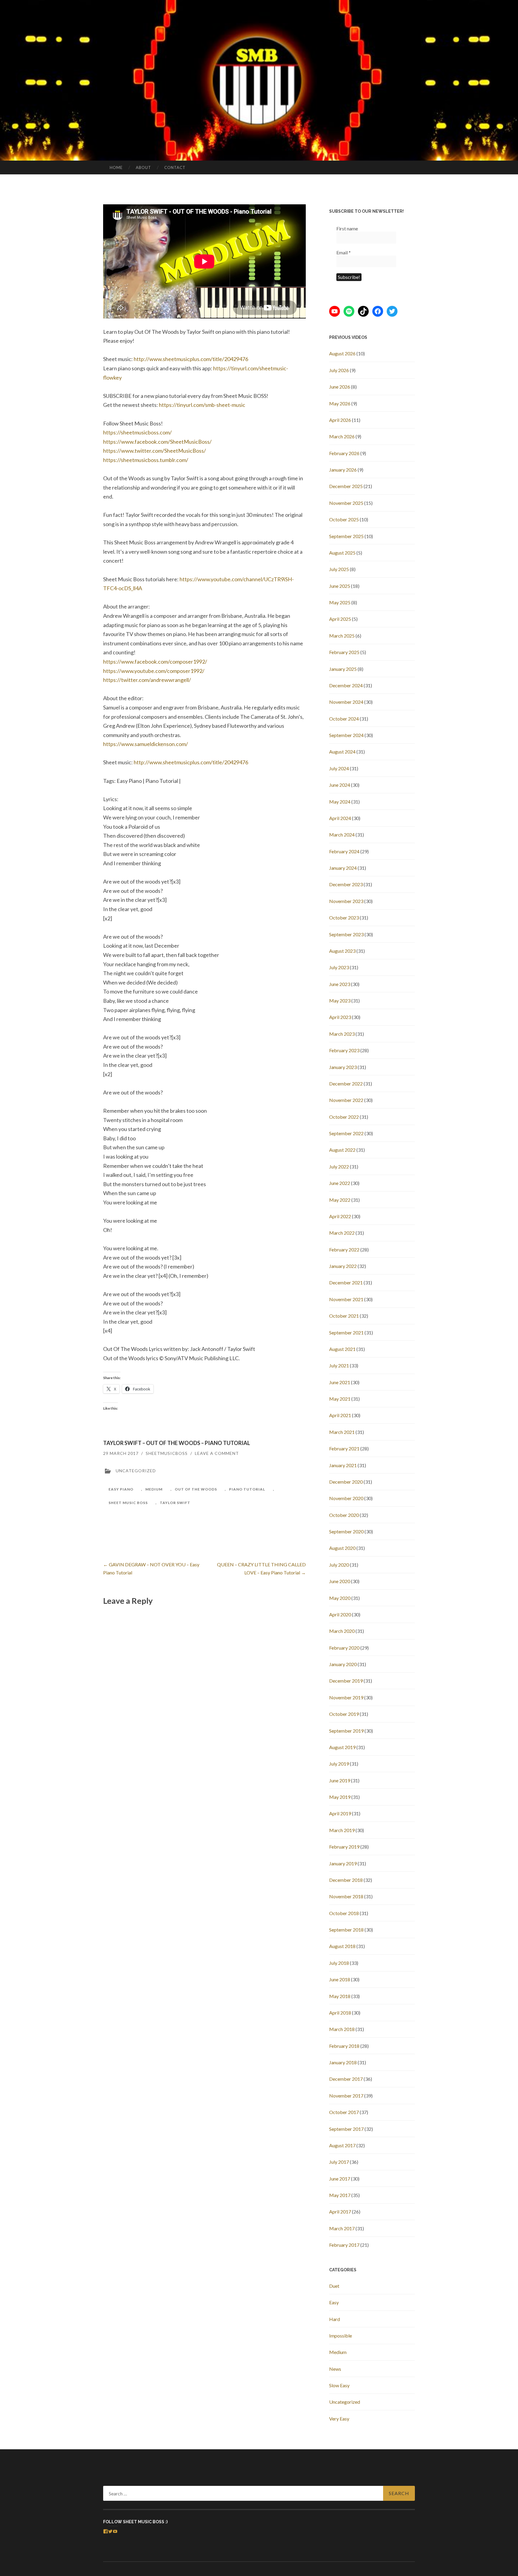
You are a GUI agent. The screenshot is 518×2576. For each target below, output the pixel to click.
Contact (175, 167)
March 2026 (342, 436)
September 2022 (346, 1133)
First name (347, 228)
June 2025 (340, 586)
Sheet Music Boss (128, 1503)
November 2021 (346, 1299)
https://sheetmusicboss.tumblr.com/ (146, 460)
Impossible (341, 2336)
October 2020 (344, 1515)
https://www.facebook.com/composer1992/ (155, 662)
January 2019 (343, 1863)
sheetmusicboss (167, 1453)
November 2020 (346, 1498)
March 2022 (342, 1233)
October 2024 (344, 719)
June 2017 (340, 2179)
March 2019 (342, 1830)
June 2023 (340, 984)
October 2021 (344, 1316)
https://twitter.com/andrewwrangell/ (147, 680)
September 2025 (346, 536)
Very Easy (339, 2419)
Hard (335, 2319)
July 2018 (339, 1963)
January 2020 (343, 1664)
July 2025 (339, 569)
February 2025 (344, 652)
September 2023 (346, 934)
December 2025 (346, 486)
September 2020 (346, 1531)
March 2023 (342, 1034)
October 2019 (344, 1714)
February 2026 (344, 453)
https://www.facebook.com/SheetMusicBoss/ (157, 442)
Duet (334, 2286)
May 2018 (340, 1996)
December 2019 (346, 1681)
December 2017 (346, 2079)
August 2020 (342, 1548)
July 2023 (339, 967)
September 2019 (346, 1731)
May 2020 (340, 1598)
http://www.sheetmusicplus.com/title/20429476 (191, 359)
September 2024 (346, 735)
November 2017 (346, 2096)
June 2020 (340, 1581)
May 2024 (340, 802)
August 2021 (342, 1349)
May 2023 (340, 1001)
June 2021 (340, 1382)
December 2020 (346, 1482)
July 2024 (339, 768)
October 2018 (344, 1913)
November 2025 (346, 503)
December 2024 (346, 685)
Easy (334, 2302)
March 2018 (342, 2029)
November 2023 (346, 901)
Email (344, 252)
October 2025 (344, 519)
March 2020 (342, 1631)
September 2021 (346, 1332)
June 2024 (340, 785)
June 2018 (340, 1979)
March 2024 (342, 835)
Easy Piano (121, 1489)
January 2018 (343, 2062)
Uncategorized (345, 2402)
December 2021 (346, 1282)
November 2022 (346, 1100)
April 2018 (340, 2013)
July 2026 (339, 370)
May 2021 (340, 1399)
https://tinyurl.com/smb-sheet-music (202, 405)
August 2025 (342, 553)
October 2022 (344, 1117)
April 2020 (340, 1614)
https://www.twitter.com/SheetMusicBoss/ (155, 451)
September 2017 (346, 2129)
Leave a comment (217, 1453)
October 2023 (344, 918)
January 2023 (343, 1067)
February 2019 (344, 1847)
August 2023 (342, 951)
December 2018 (346, 1880)
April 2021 (340, 1415)
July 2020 (339, 1565)
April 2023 (340, 1017)
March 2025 (342, 636)
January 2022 (343, 1266)
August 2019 (342, 1747)
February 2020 (344, 1648)
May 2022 (340, 1200)
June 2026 (340, 387)
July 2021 (339, 1365)
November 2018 (346, 1896)
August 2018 (342, 1946)
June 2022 (340, 1183)
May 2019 (340, 1797)
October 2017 (344, 2112)
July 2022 (339, 1167)
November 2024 (346, 702)
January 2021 (343, 1465)
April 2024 (340, 818)
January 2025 (343, 669)
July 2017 (339, 2162)
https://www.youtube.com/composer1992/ (154, 671)
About (143, 167)
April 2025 (340, 619)
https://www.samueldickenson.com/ (146, 744)
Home (116, 167)
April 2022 (340, 1216)
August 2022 (342, 1150)
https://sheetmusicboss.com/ (137, 432)
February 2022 (344, 1250)
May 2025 (340, 602)
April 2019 (340, 1813)
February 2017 (344, 2245)
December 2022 (346, 1084)
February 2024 (344, 851)
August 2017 (342, 2145)
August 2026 (342, 353)
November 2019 (346, 1697)
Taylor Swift (175, 1503)
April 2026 (340, 420)
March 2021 (342, 1432)
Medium (154, 1489)
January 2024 (343, 868)
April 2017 (340, 2212)
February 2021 (344, 1448)
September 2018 (346, 1930)
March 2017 (342, 2228)
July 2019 (339, 1764)
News (335, 2369)
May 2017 (340, 2195)
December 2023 (346, 884)
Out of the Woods (196, 1489)
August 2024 (342, 752)
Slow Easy (339, 2385)
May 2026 (340, 403)
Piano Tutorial (247, 1489)
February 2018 (344, 2046)
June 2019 (340, 1780)
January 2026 (343, 470)
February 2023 (344, 1050)
